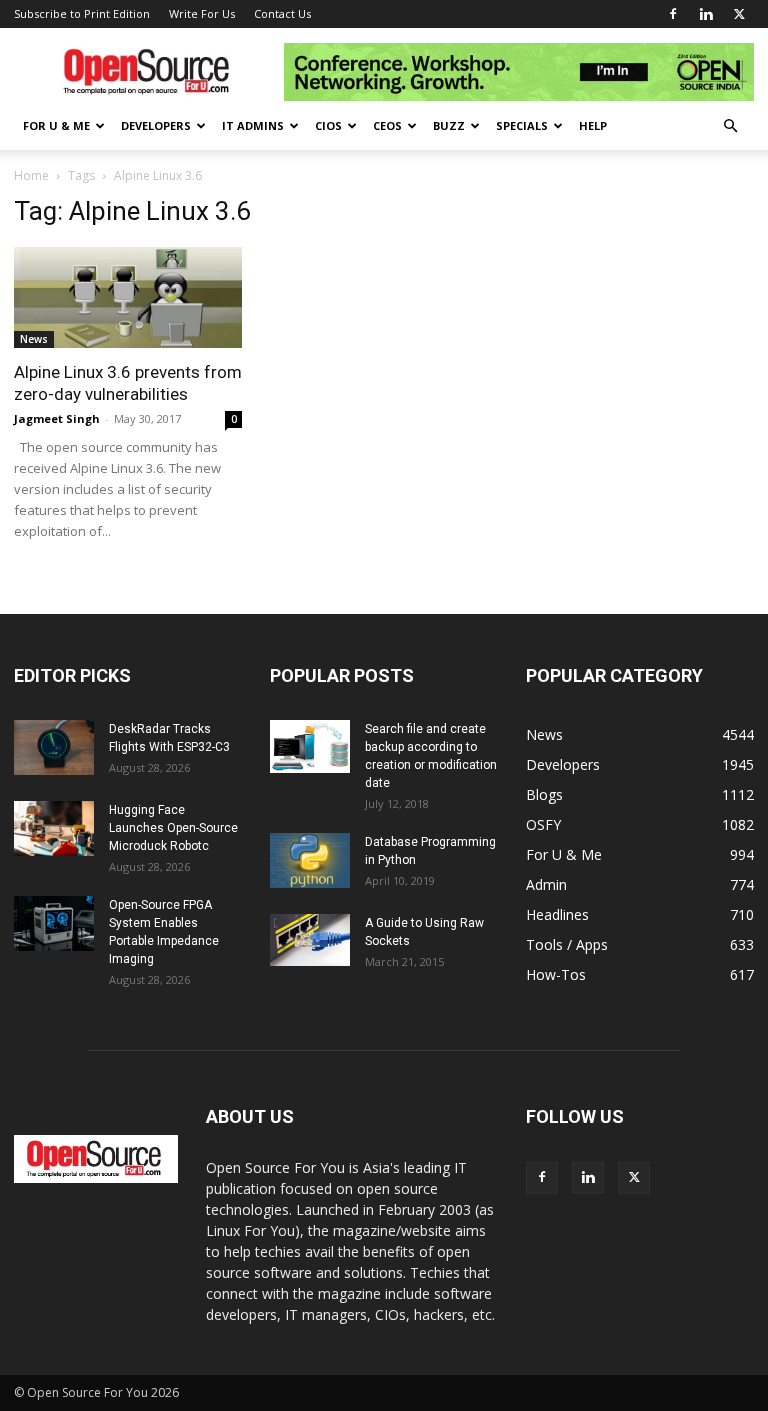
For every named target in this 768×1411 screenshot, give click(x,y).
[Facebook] (673, 14)
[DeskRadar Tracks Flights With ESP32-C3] (54, 747)
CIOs (328, 125)
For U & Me (56, 125)
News (34, 339)
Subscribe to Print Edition (82, 13)
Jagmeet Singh (57, 418)
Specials (522, 125)
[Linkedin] (706, 14)
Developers (156, 125)
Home (31, 175)
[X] (739, 14)
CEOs (387, 125)
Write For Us (202, 13)
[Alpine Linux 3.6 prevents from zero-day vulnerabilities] (128, 297)
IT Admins (253, 125)
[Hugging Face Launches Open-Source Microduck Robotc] (54, 828)
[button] (730, 126)
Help (593, 125)
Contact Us (282, 13)
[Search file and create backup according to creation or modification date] (310, 747)
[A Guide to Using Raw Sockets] (310, 940)
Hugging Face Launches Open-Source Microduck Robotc (173, 828)
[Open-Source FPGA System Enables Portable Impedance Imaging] (54, 923)
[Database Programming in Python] (310, 860)
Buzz (449, 125)
